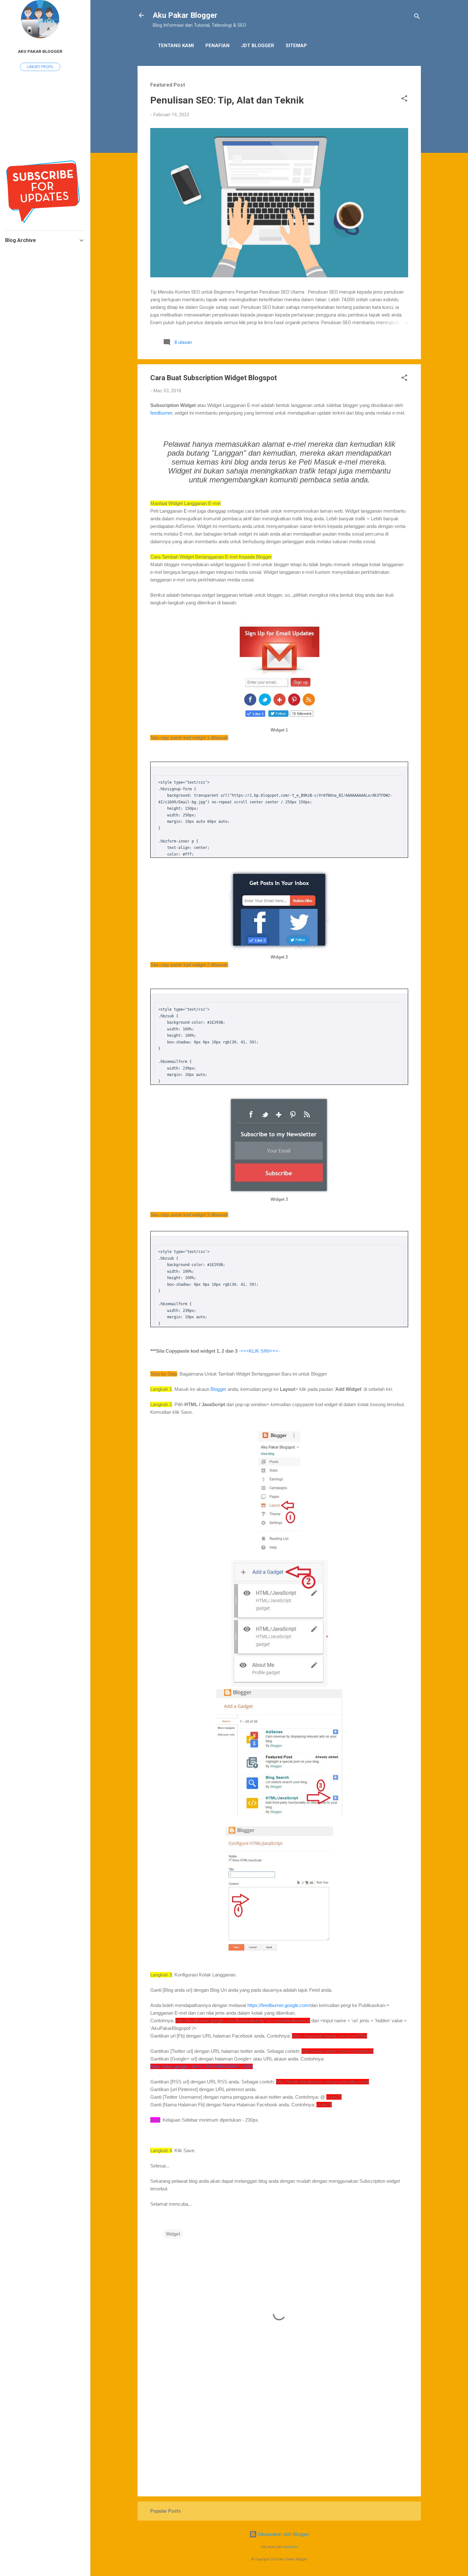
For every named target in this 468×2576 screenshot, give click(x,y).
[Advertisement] (279, 2437)
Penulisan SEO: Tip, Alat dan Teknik (227, 100)
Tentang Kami (176, 46)
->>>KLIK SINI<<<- (259, 1351)
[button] (404, 100)
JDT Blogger (258, 46)
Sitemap (296, 46)
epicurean (291, 2547)
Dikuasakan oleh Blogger (283, 2534)
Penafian (217, 46)
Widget (173, 2234)
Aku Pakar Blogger (185, 15)
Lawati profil (40, 67)
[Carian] (417, 17)
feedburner (161, 413)
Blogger (218, 1389)
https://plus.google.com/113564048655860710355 (202, 2066)
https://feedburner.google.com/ (279, 2005)
